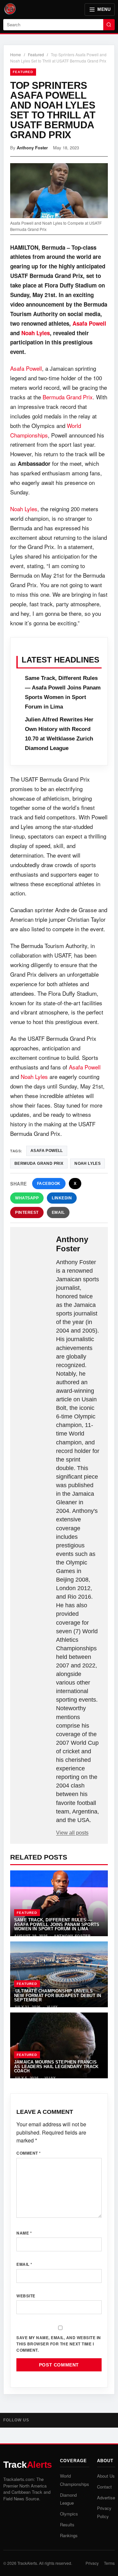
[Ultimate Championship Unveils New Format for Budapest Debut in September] (59, 1974)
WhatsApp (27, 1198)
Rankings (69, 2535)
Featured (36, 54)
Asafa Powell (89, 323)
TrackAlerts (27, 2563)
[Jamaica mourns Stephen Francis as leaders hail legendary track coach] (59, 2045)
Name (24, 2233)
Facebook (49, 1184)
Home (16, 54)
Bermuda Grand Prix (68, 397)
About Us (106, 2476)
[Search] (109, 25)
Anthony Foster (32, 148)
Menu (104, 9)
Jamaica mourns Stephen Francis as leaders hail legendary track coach (56, 2066)
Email (58, 1213)
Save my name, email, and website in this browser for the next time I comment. (59, 2344)
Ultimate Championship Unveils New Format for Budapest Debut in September (58, 1995)
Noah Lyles (36, 333)
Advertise (106, 2498)
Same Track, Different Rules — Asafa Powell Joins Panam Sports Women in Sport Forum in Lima (57, 1924)
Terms (109, 2563)
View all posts (72, 1833)
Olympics (69, 2514)
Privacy (92, 2563)
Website (26, 2296)
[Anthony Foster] (34, 1245)
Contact (104, 2487)
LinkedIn (62, 1198)
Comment (29, 2153)
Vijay (52, 2007)
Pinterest (27, 1213)
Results (67, 2525)
